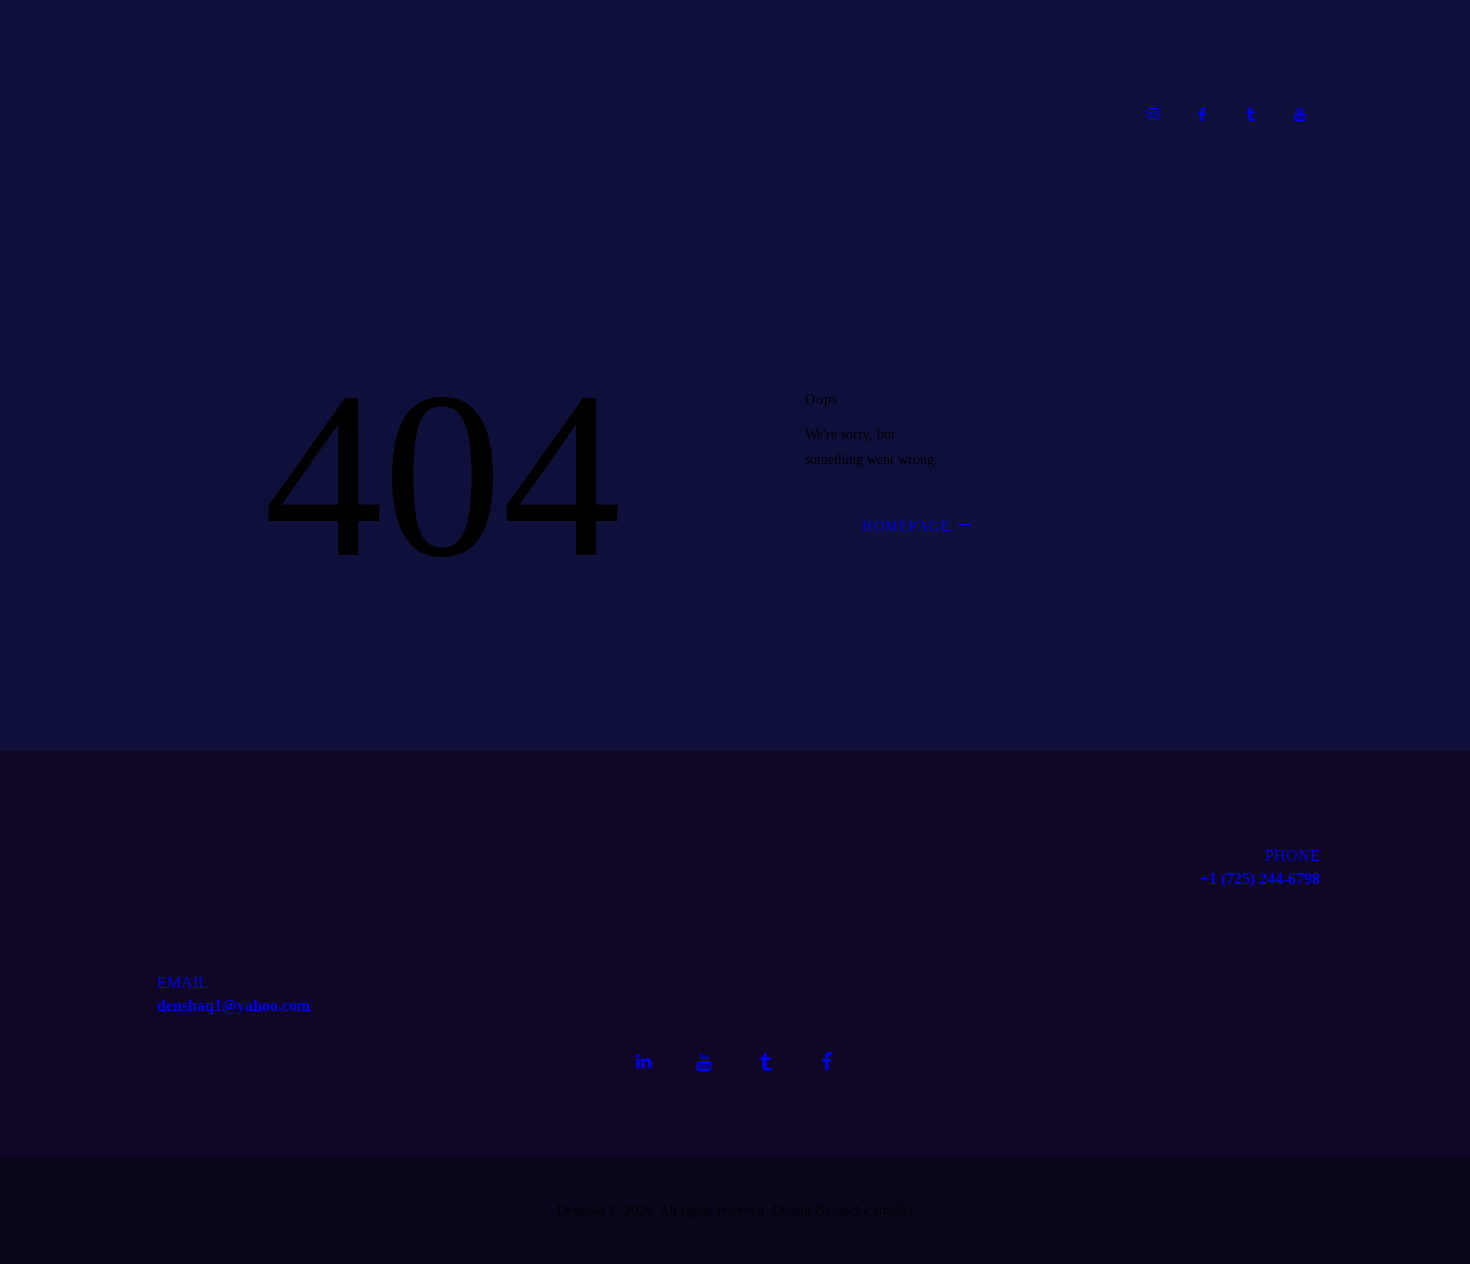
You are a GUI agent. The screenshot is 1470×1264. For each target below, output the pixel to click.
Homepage (906, 526)
